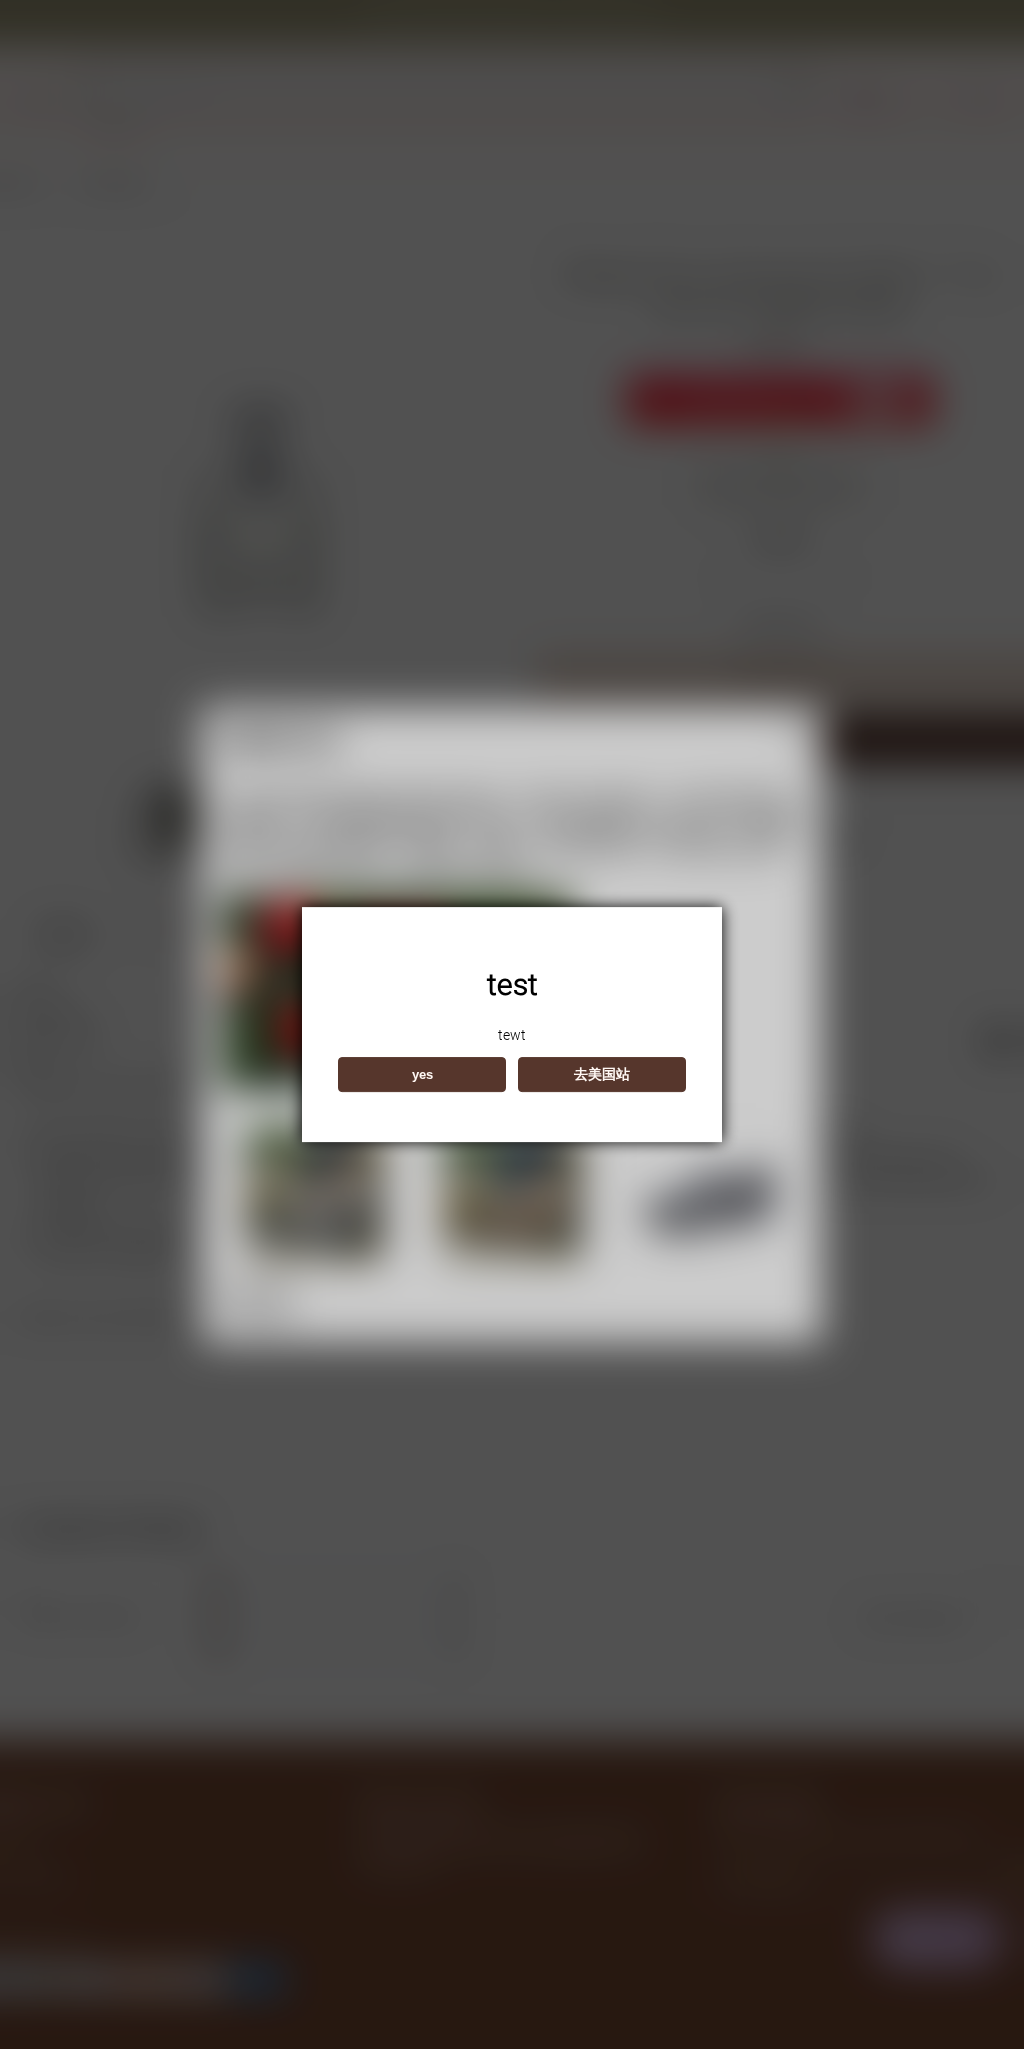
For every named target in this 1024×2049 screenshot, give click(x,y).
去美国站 (602, 1074)
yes (422, 1074)
